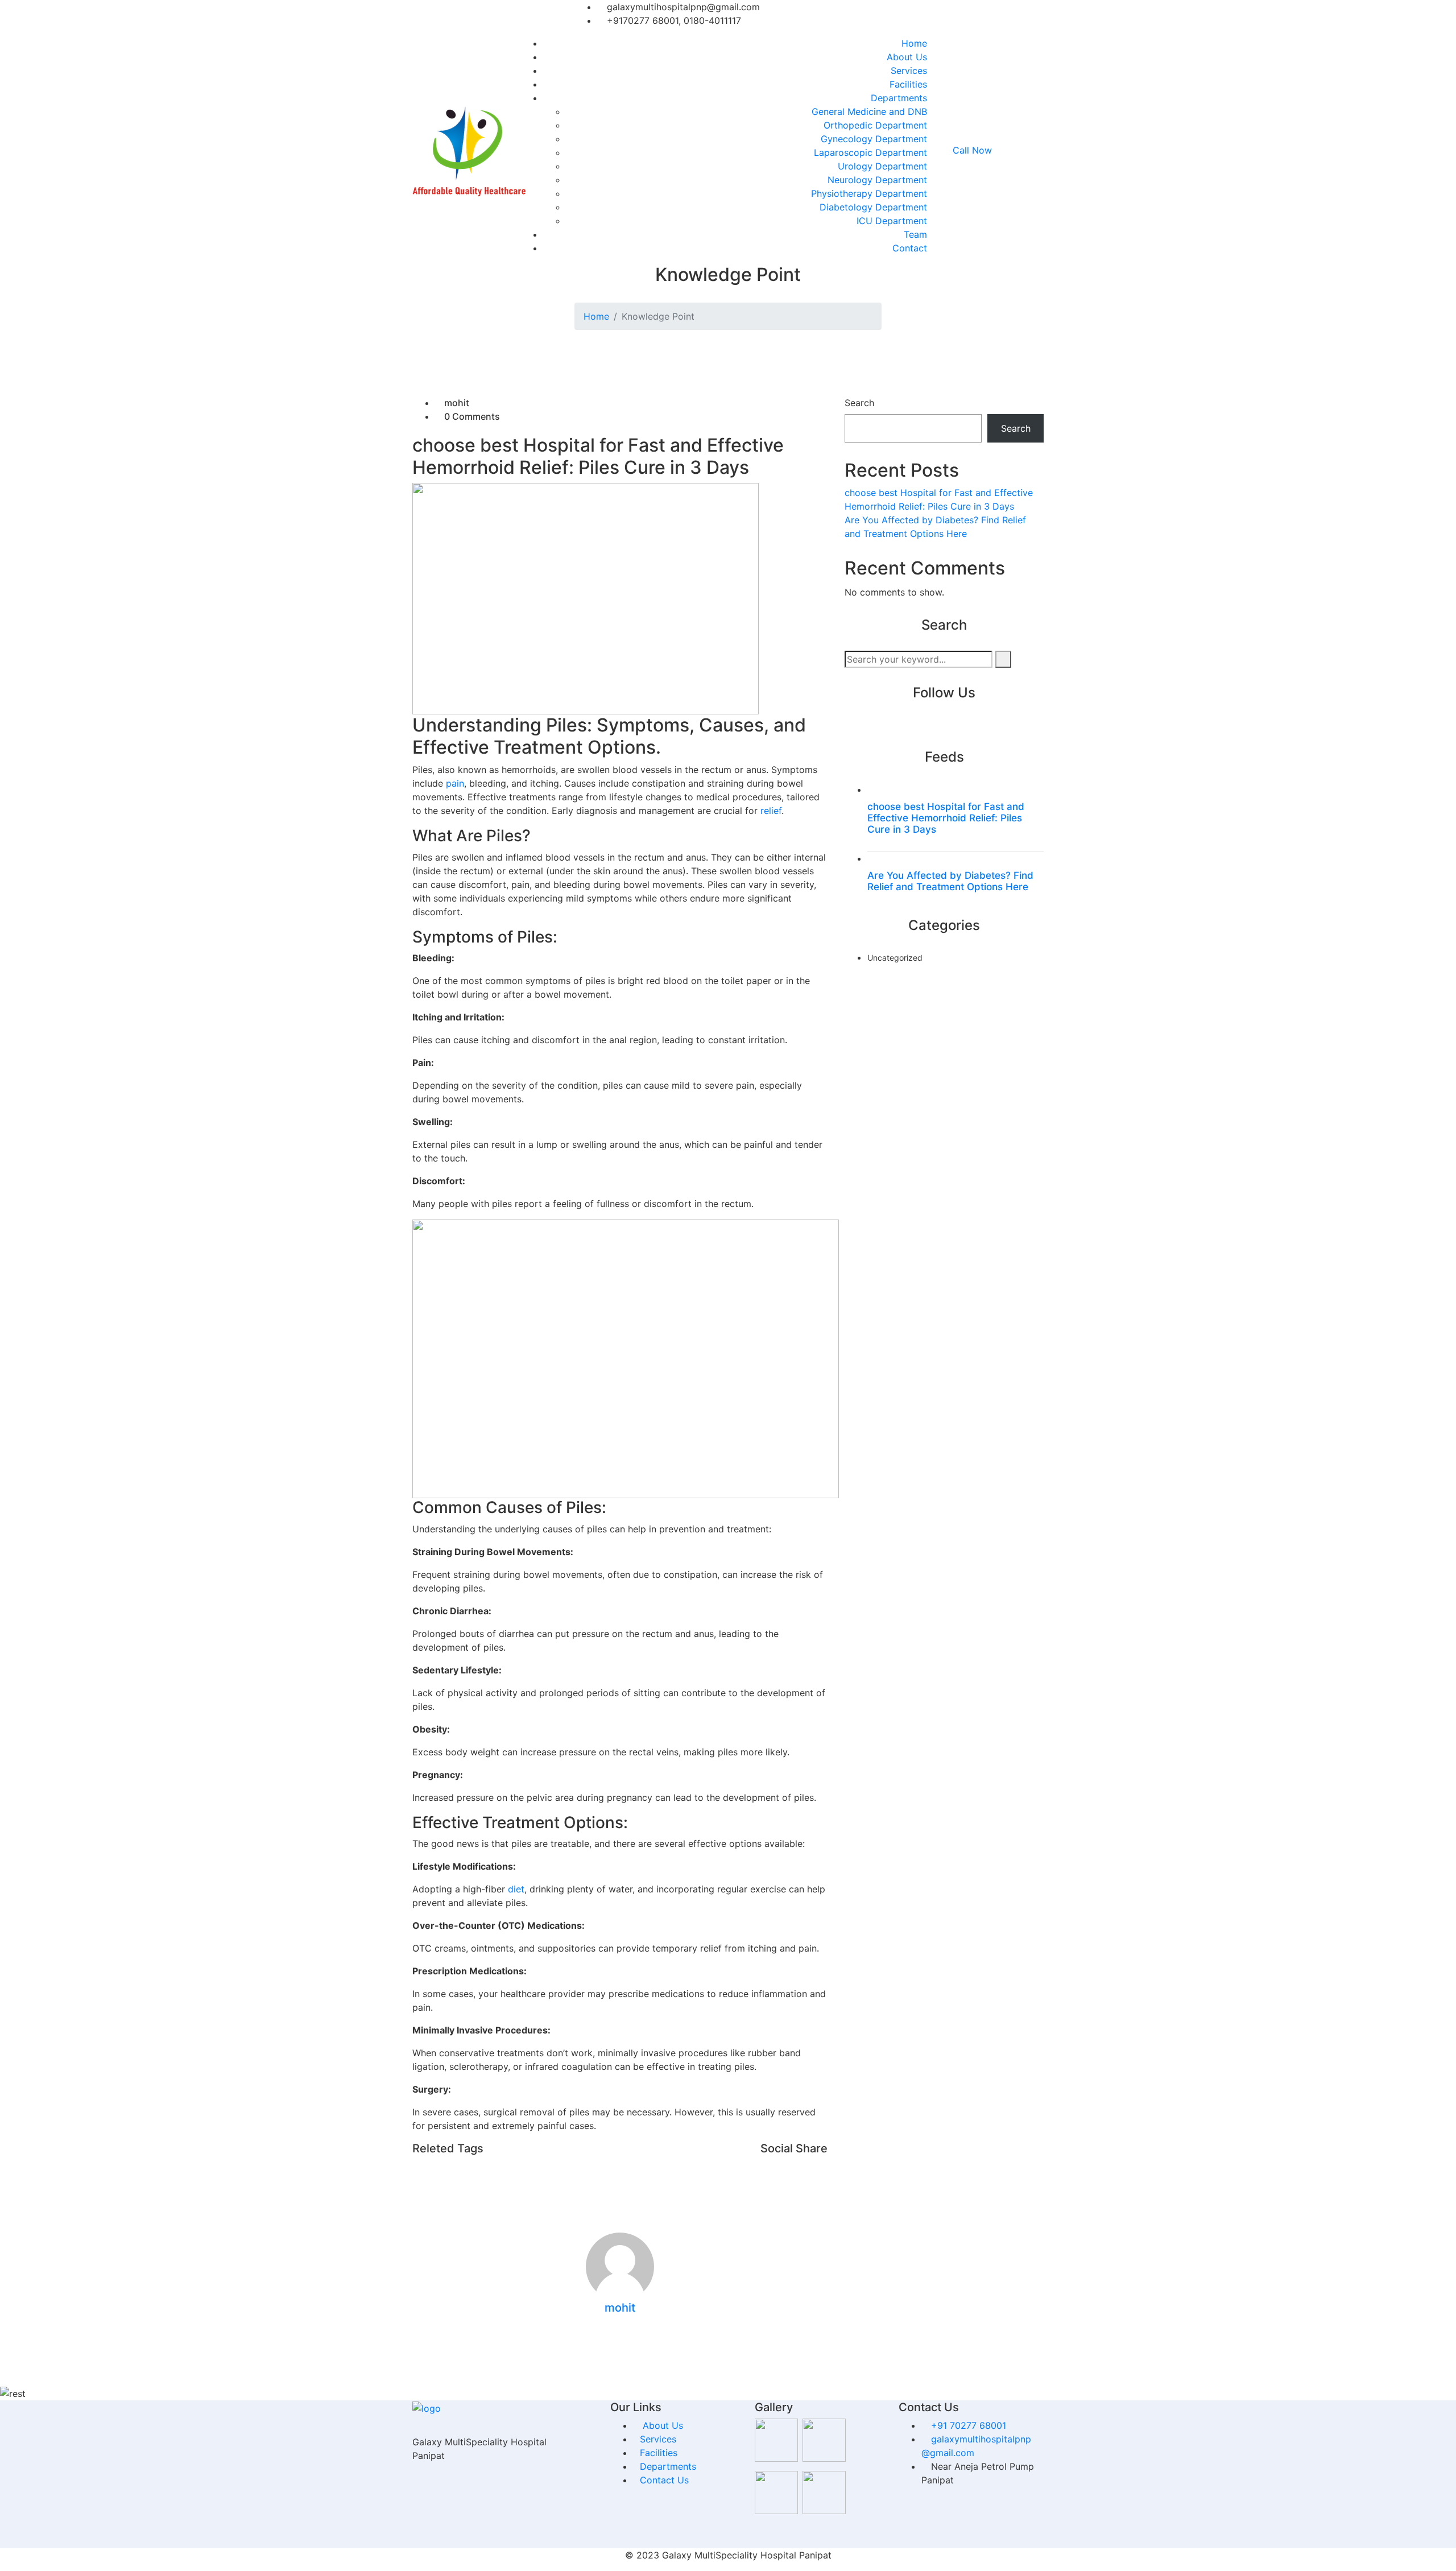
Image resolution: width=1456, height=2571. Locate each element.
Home (914, 43)
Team (915, 234)
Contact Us (664, 2480)
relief (771, 811)
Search (859, 403)
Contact (910, 248)
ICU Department (892, 221)
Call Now (974, 150)
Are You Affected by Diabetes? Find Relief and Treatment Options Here (950, 881)
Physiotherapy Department (869, 193)
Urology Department (882, 166)
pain (455, 783)
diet (516, 1889)
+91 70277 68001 (969, 2425)
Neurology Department (877, 180)
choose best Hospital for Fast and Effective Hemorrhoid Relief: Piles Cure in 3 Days (946, 818)
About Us (907, 57)
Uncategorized (895, 958)
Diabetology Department (873, 207)
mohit (457, 403)
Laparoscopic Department (870, 152)
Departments (899, 98)
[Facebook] (1031, 18)
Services (909, 71)
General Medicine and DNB (869, 111)
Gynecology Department (874, 139)
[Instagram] (1040, 18)
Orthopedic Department (875, 125)
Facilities (908, 84)
